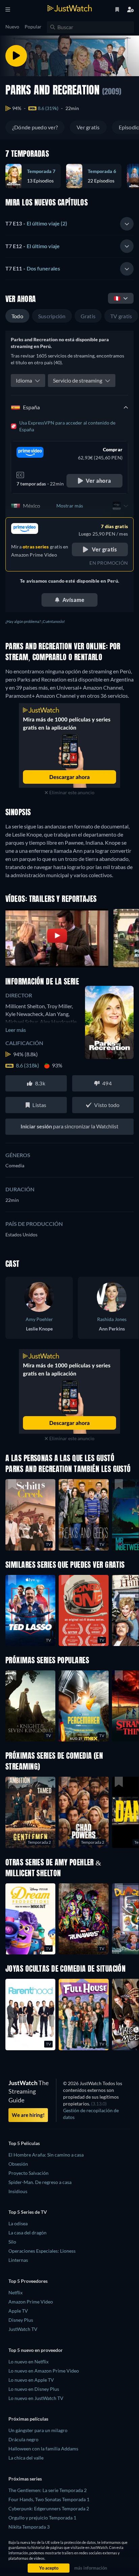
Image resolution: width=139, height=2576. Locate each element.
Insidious (18, 2191)
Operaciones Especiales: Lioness (42, 2251)
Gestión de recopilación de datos (91, 2114)
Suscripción (52, 316)
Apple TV (18, 2311)
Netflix (16, 2292)
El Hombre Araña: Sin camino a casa (46, 2155)
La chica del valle (26, 2458)
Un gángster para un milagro (38, 2430)
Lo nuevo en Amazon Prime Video (44, 2371)
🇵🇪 (117, 298)
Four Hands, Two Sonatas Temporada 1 (49, 2499)
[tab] (69, 224)
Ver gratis (88, 127)
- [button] (36, 223)
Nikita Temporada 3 (29, 2527)
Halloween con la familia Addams (43, 2449)
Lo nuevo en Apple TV (31, 2380)
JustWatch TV (23, 2329)
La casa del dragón (27, 2233)
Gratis (88, 316)
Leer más (16, 1030)
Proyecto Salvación (29, 2173)
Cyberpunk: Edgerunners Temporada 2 (49, 2508)
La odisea (18, 2223)
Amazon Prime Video (31, 2302)
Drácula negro (23, 2439)
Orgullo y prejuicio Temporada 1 (42, 2518)
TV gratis (121, 316)
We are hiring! (28, 2115)
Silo (12, 2242)
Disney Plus (21, 2320)
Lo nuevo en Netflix (29, 2362)
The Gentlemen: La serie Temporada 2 (48, 2490)
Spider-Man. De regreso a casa (40, 2182)
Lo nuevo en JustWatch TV (36, 2398)
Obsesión (18, 2164)
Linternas (18, 2260)
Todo (17, 316)
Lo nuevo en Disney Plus (34, 2389)
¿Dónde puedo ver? (35, 127)
